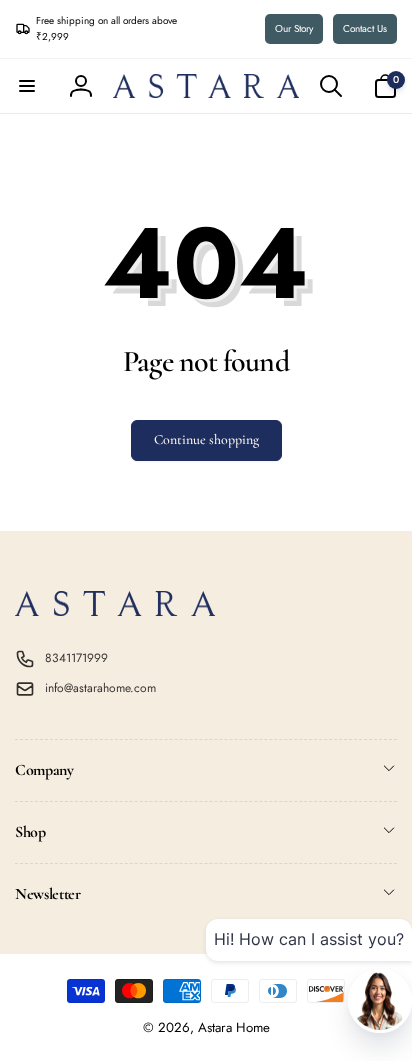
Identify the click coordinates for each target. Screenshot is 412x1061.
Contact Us (365, 28)
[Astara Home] (115, 610)
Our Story (294, 28)
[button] (27, 86)
